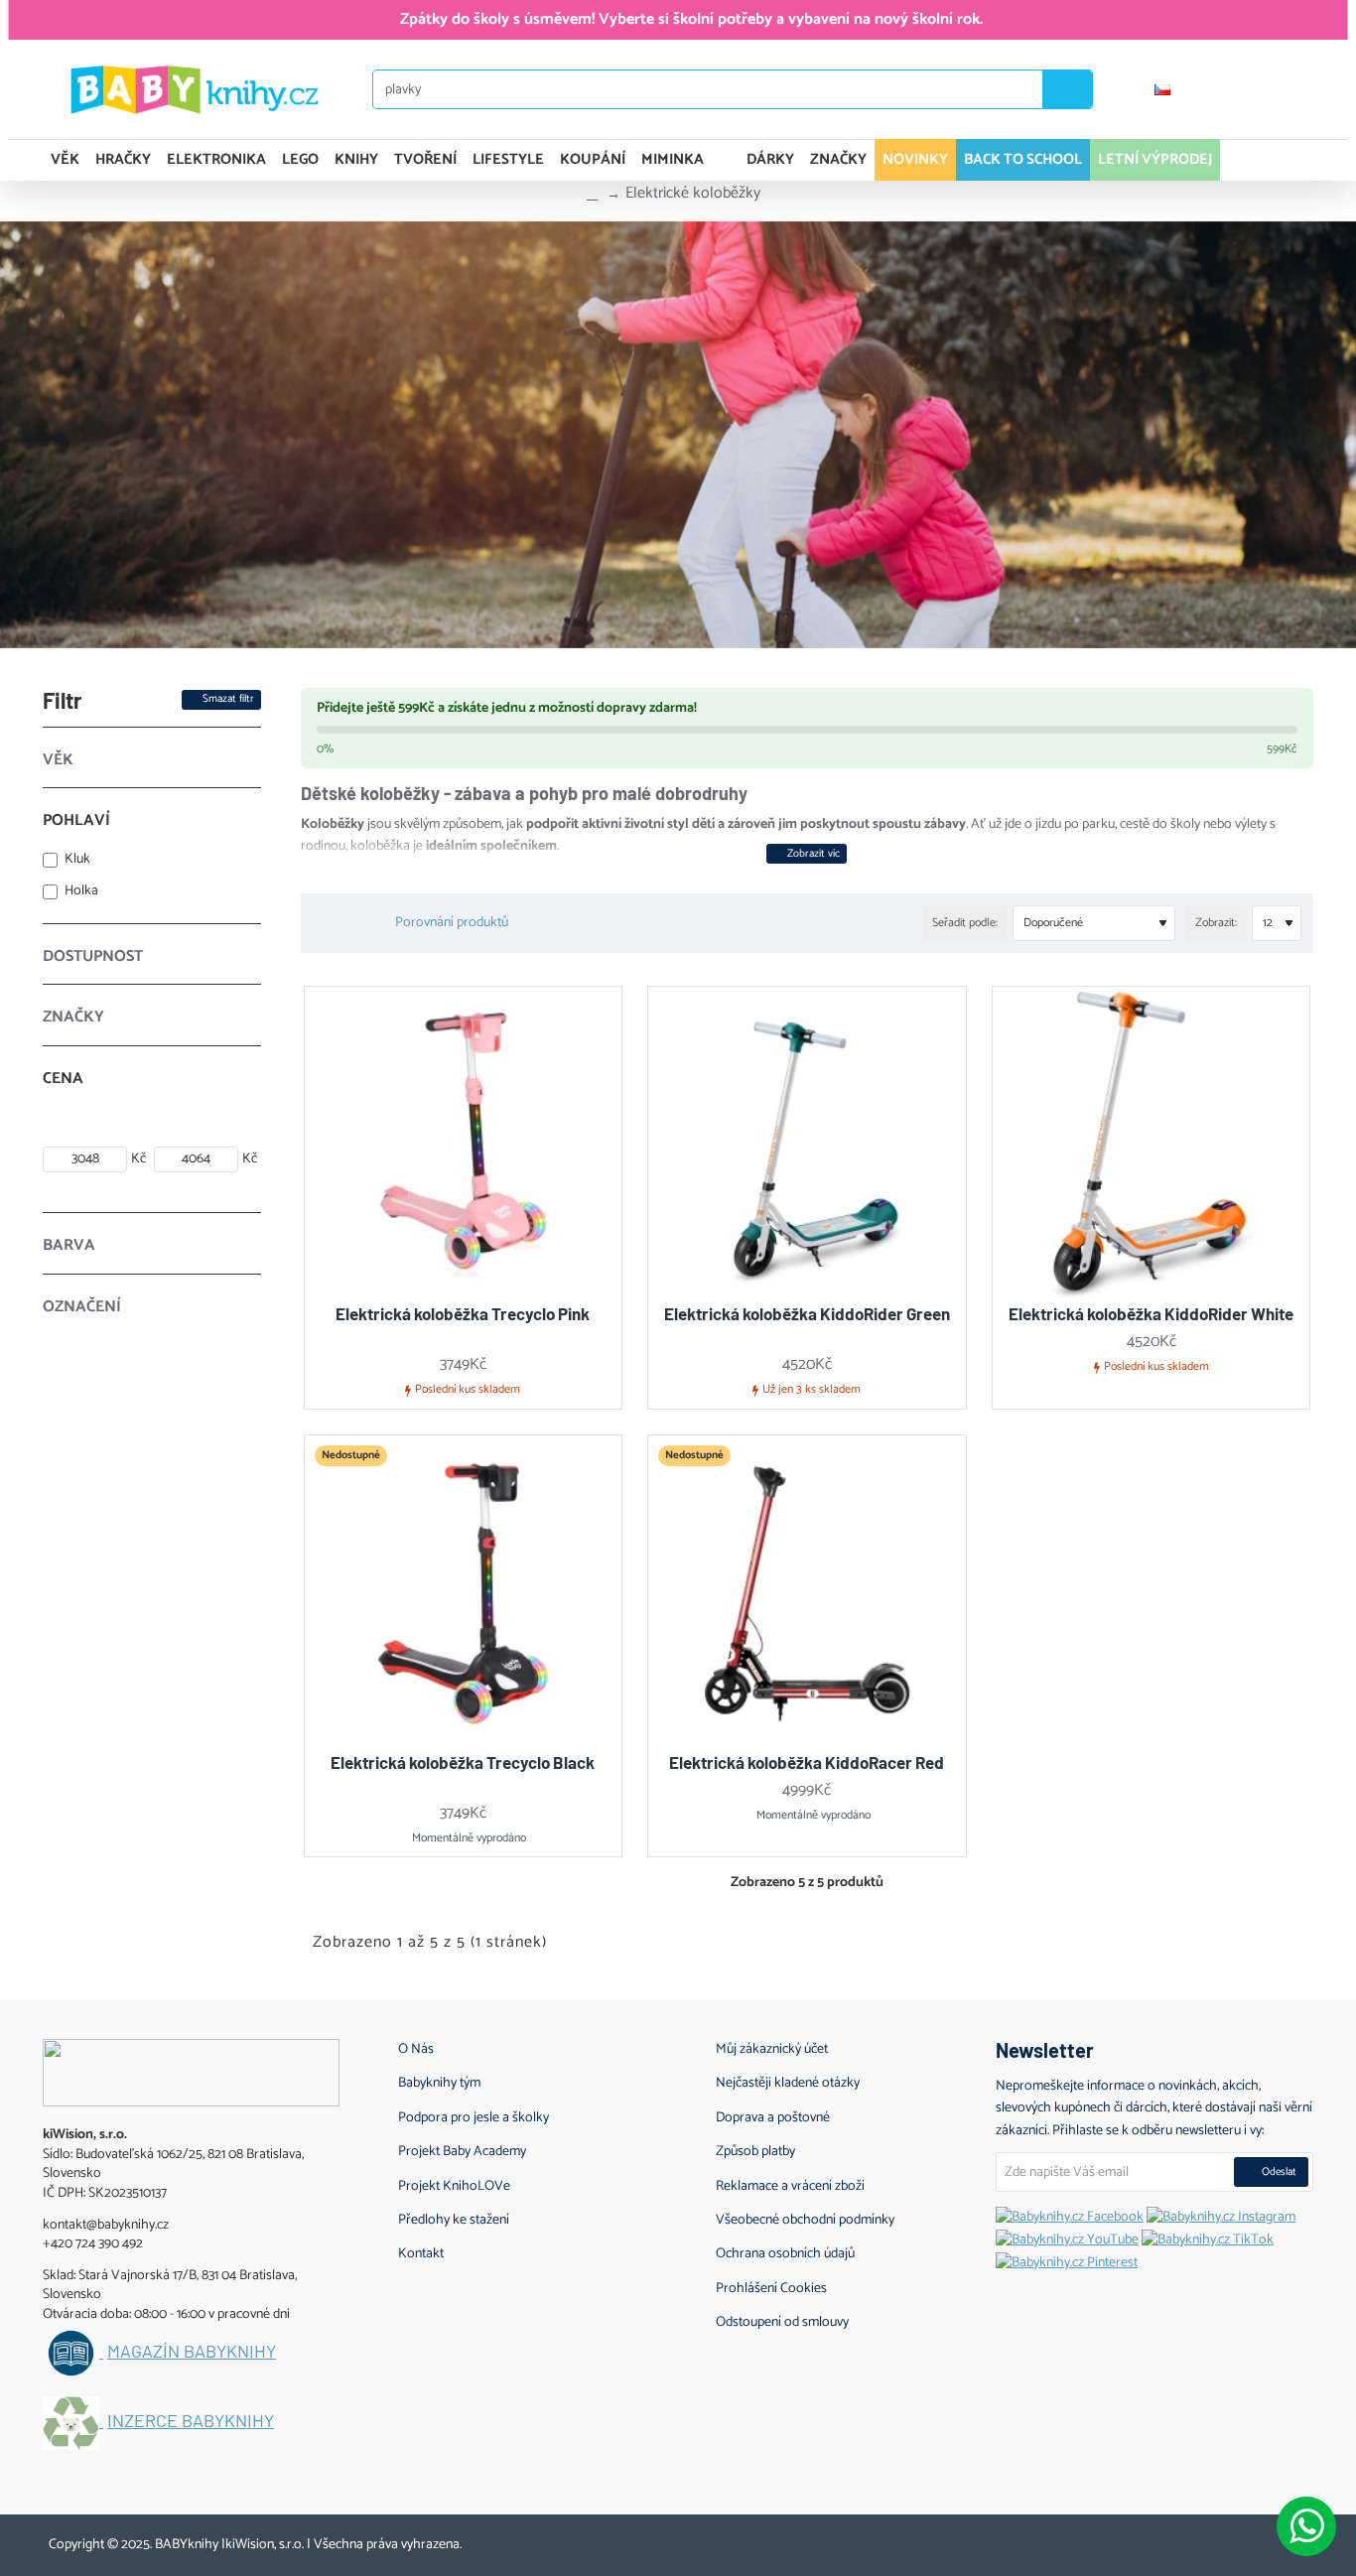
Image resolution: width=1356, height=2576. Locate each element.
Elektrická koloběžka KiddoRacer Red (807, 1762)
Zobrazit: (1216, 923)
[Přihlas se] (1225, 89)
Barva (69, 1245)
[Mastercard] (1234, 2541)
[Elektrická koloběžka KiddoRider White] (1152, 1146)
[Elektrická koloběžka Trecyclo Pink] (464, 1146)
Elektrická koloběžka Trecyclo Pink (463, 1313)
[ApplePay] (1272, 2541)
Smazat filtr (228, 699)
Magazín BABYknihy (192, 2352)
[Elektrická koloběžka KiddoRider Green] (807, 1146)
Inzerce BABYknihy (191, 2421)
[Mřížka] (320, 924)
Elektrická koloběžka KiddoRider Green (807, 1313)
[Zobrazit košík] (1291, 160)
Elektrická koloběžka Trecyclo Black (463, 1762)
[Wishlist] (1284, 89)
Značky (73, 1017)
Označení (82, 1307)
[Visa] (1197, 2541)
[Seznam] (344, 923)
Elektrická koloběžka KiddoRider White (1151, 1313)
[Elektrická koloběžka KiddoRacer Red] (807, 1594)
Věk (58, 760)
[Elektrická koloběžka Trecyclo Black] (464, 1594)
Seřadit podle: (965, 923)
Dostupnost (93, 956)
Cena (63, 1079)
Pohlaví (76, 820)
